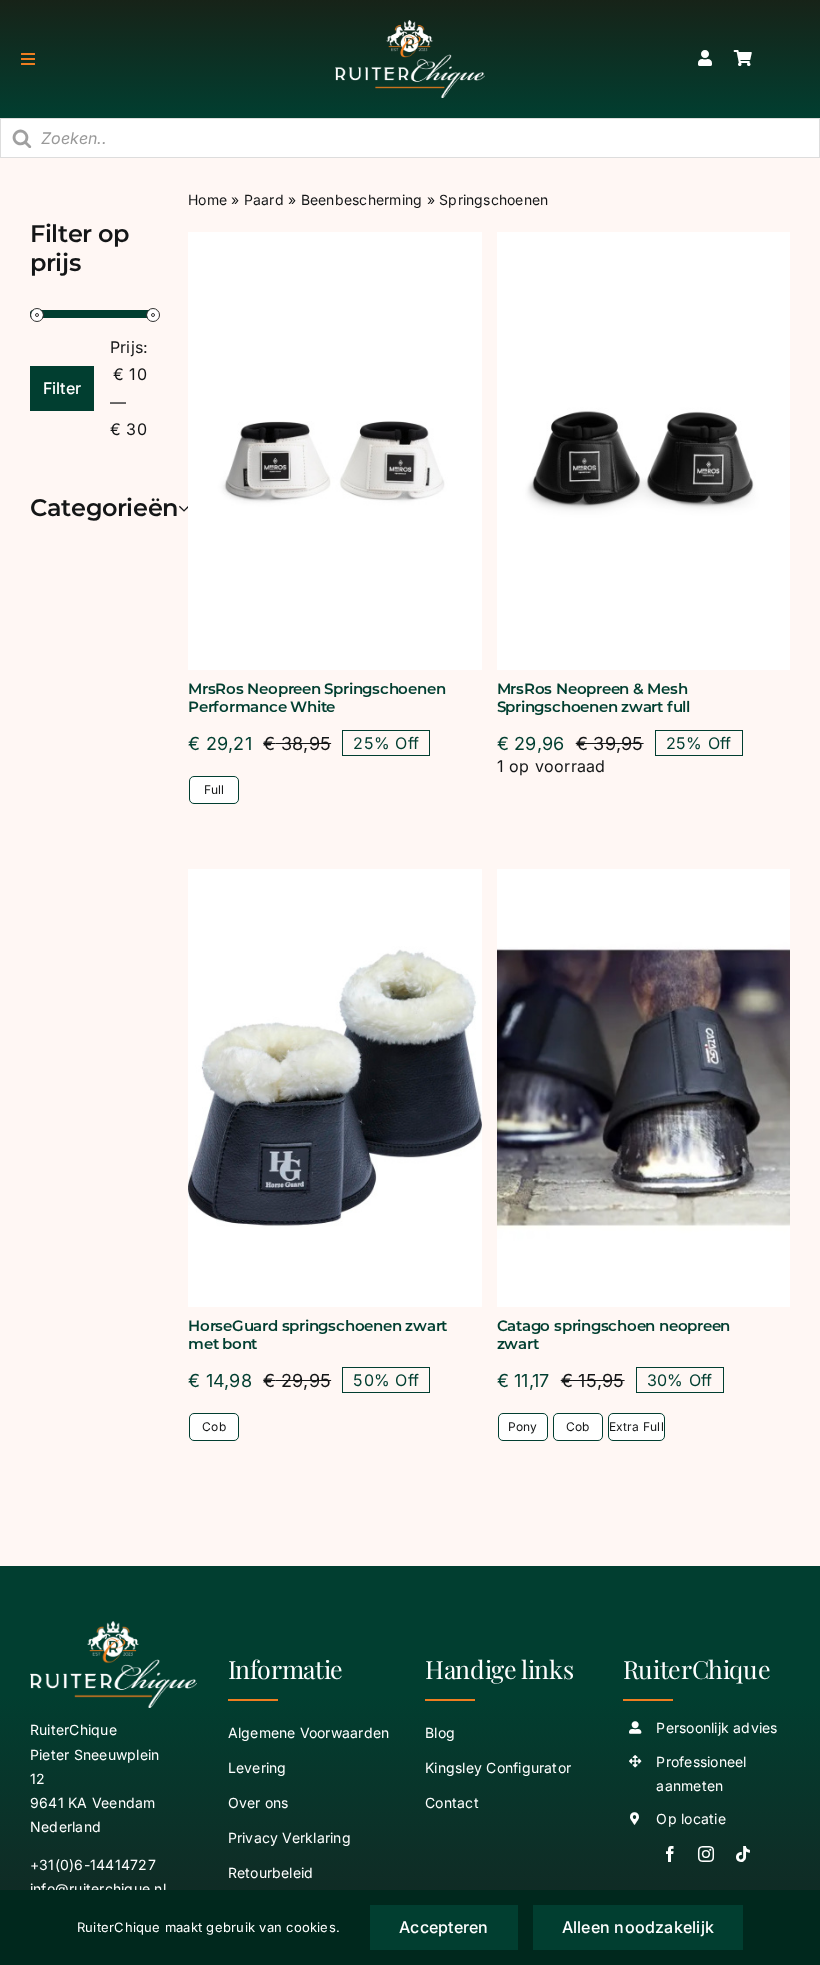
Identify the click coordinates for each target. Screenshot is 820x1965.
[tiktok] (743, 1854)
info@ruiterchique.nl (98, 1888)
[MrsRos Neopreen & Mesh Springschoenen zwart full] (643, 451)
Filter (62, 388)
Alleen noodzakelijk (638, 1927)
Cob (214, 1426)
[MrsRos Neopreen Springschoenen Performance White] (334, 451)
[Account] (705, 59)
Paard (264, 199)
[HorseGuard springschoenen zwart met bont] (334, 1088)
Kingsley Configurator (498, 1767)
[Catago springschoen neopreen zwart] (643, 1088)
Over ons (258, 1802)
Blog (440, 1732)
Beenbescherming (362, 199)
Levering (257, 1767)
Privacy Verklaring (289, 1837)
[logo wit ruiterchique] (410, 28)
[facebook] (670, 1854)
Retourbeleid (271, 1872)
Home (207, 199)
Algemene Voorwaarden (309, 1732)
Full (214, 789)
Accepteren (443, 1927)
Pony (523, 1426)
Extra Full (636, 1426)
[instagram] (706, 1854)
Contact (452, 1802)
